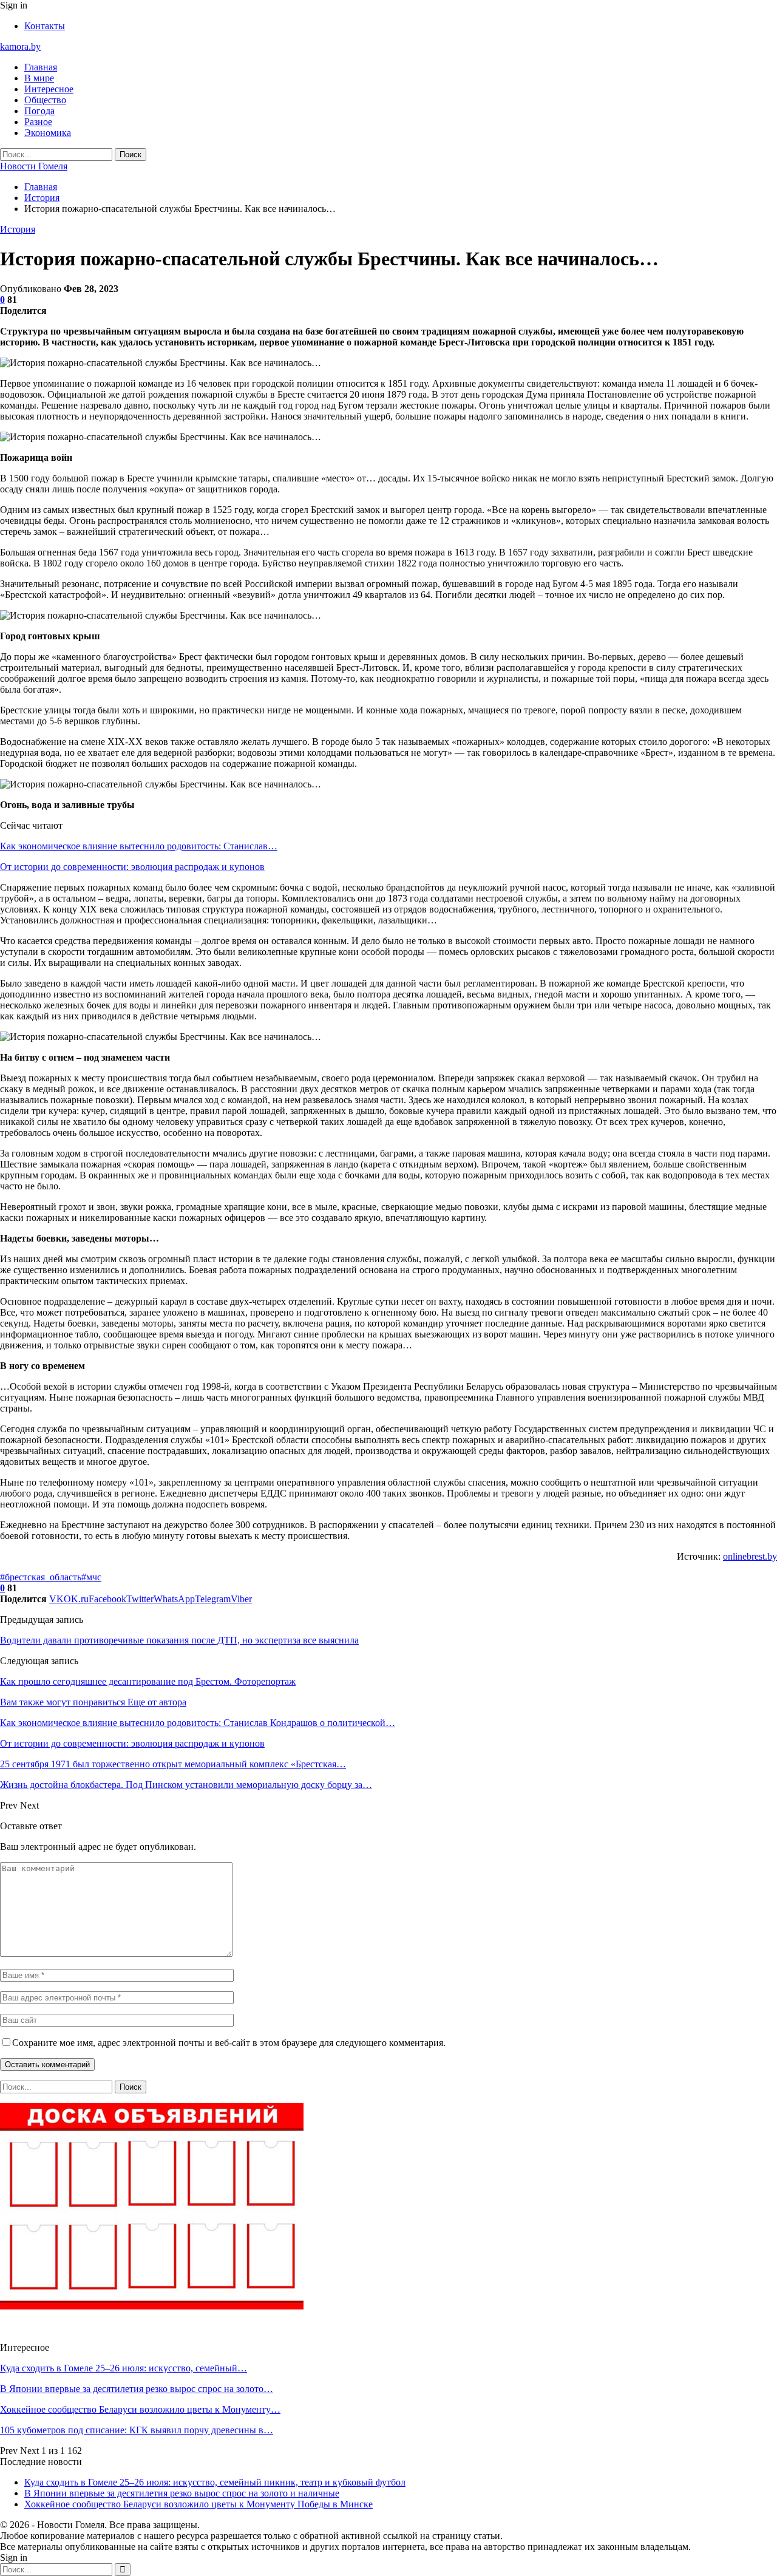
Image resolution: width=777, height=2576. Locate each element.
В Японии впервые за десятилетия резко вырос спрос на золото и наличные (182, 2493)
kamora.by (20, 46)
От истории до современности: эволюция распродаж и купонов (132, 867)
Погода (39, 111)
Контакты (45, 26)
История (18, 229)
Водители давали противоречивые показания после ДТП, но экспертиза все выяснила (179, 1640)
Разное (38, 122)
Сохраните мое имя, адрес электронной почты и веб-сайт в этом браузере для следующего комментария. (229, 2043)
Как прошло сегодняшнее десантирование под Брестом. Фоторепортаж (148, 1681)
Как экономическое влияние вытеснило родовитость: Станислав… (139, 846)
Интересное (49, 89)
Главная (41, 67)
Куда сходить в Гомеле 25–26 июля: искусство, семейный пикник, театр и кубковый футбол (215, 2482)
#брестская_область (41, 1577)
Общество (45, 100)
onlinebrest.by (750, 1556)
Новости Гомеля (34, 166)
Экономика (48, 133)
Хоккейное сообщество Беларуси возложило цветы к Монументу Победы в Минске (198, 2504)
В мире (39, 78)
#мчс (91, 1577)
